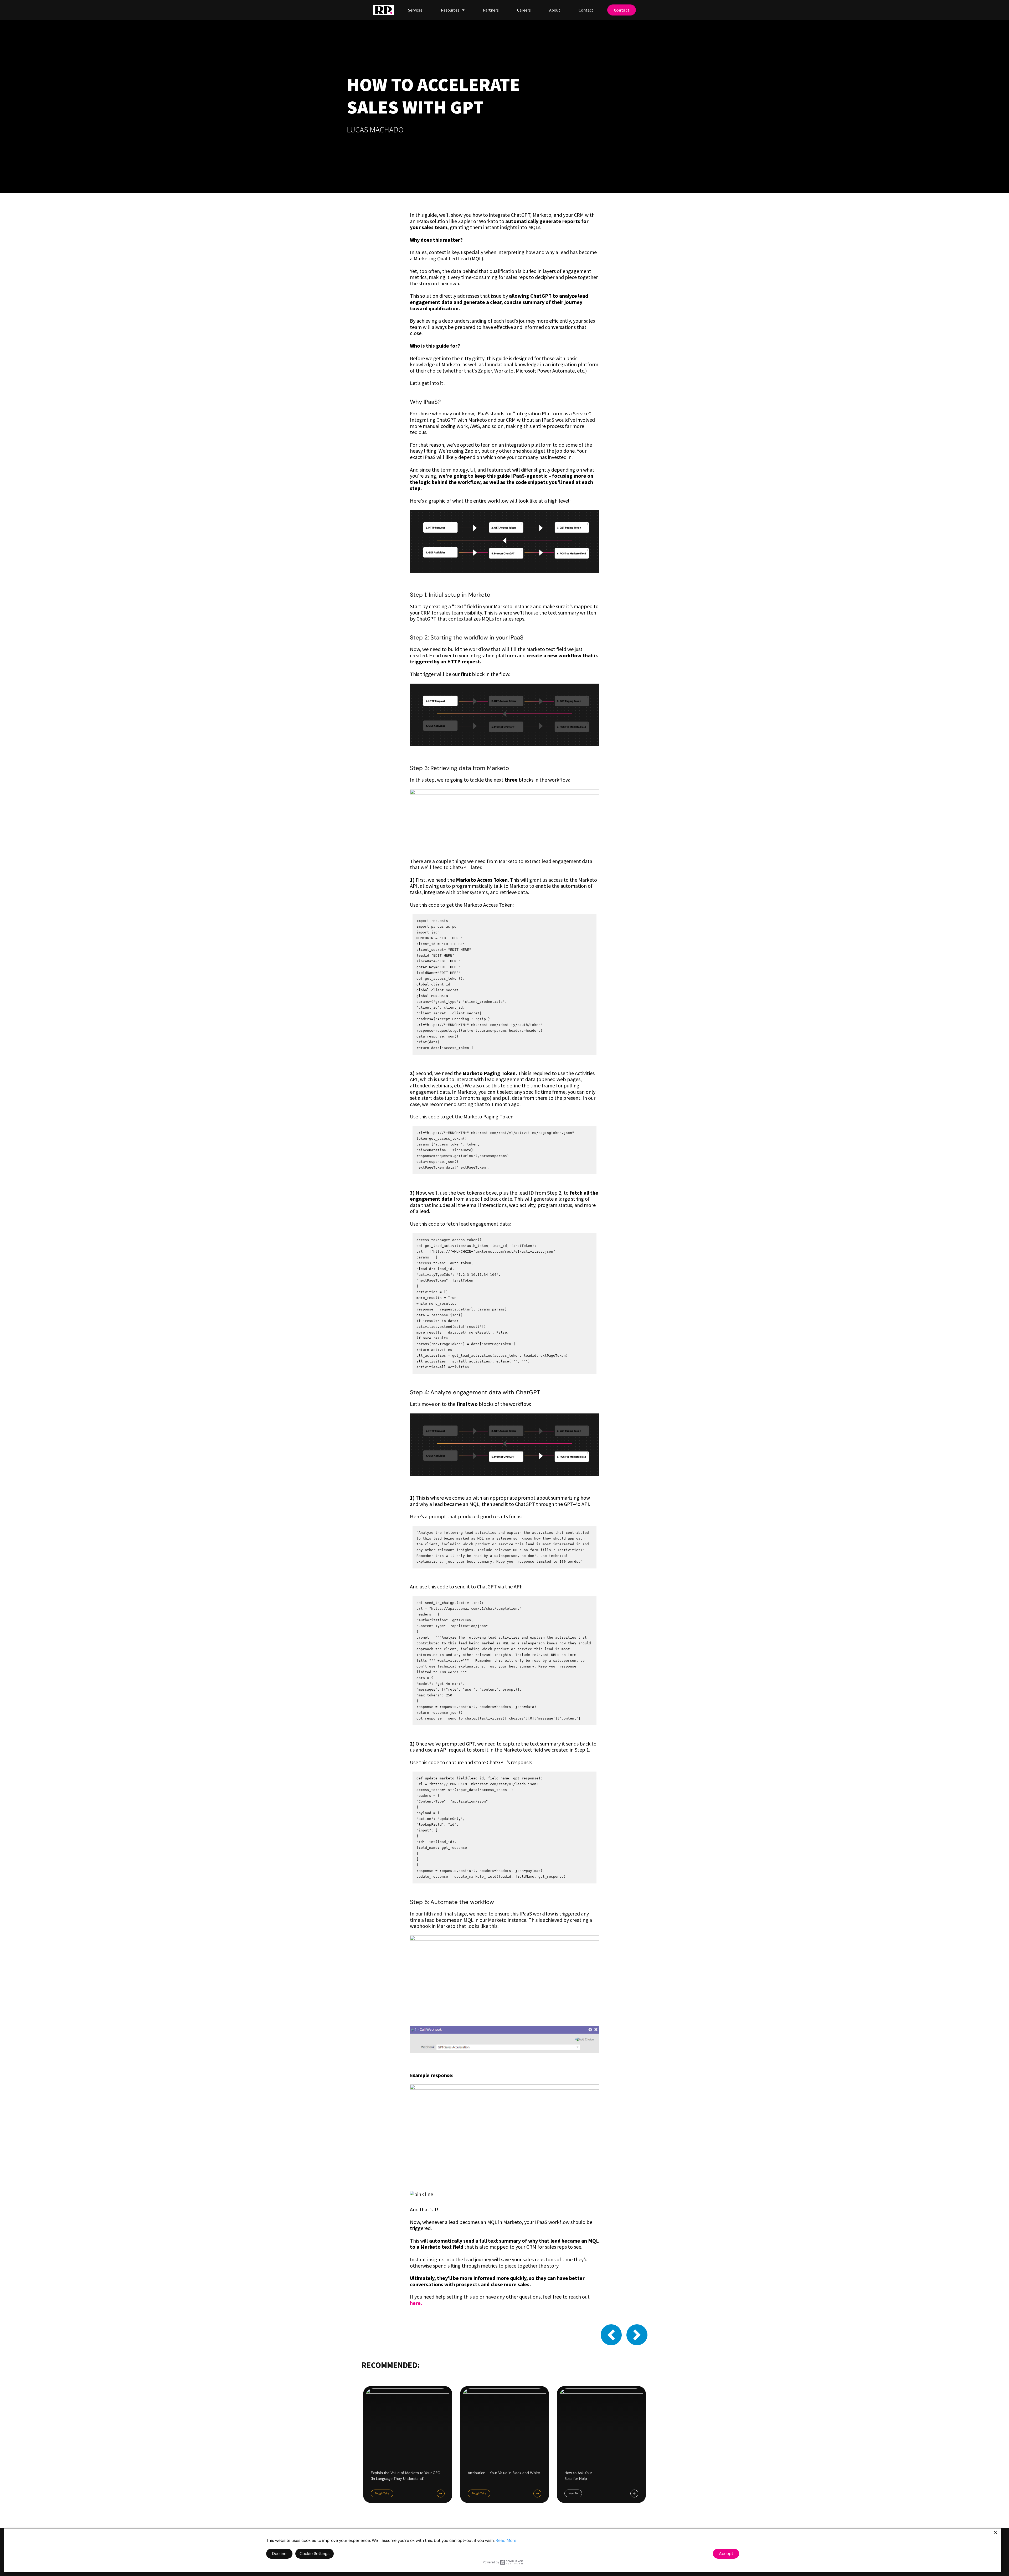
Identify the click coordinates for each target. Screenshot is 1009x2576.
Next (637, 2335)
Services (415, 10)
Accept (726, 2554)
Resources (450, 10)
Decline (279, 2554)
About (555, 10)
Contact (586, 10)
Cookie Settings (315, 2554)
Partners (491, 10)
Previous (611, 2335)
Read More (506, 2540)
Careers (524, 10)
